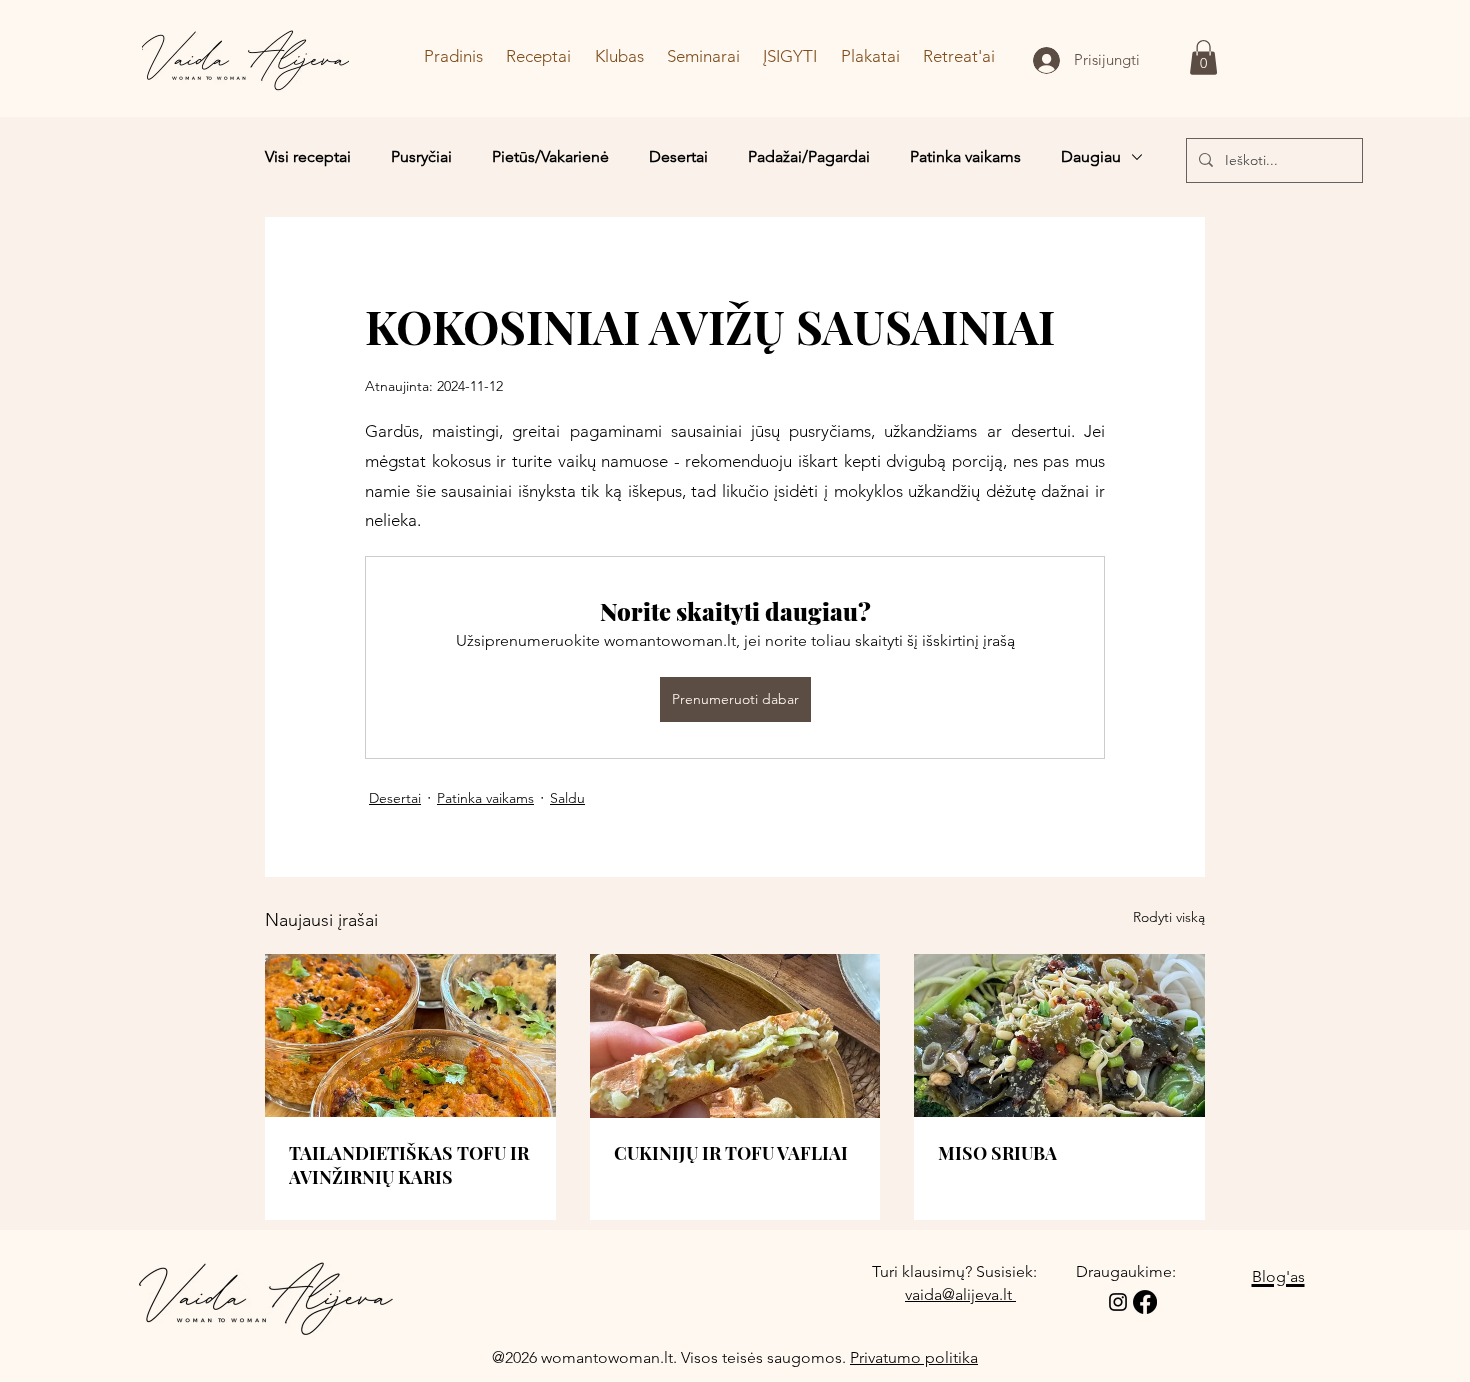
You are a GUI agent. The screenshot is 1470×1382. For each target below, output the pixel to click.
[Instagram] (1118, 1302)
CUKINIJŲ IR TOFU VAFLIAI (731, 1153)
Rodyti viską (1169, 917)
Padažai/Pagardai (809, 156)
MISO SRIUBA (997, 1153)
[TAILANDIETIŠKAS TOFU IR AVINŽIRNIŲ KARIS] (410, 1035)
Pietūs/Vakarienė (550, 156)
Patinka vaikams (965, 156)
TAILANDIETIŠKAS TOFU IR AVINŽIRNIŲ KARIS (409, 1165)
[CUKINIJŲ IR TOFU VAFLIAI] (735, 1036)
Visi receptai (308, 156)
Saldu (567, 798)
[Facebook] (1145, 1302)
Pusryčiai (421, 156)
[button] (1203, 57)
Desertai (678, 156)
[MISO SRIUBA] (1059, 1035)
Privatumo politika (914, 1357)
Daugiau (1091, 156)
